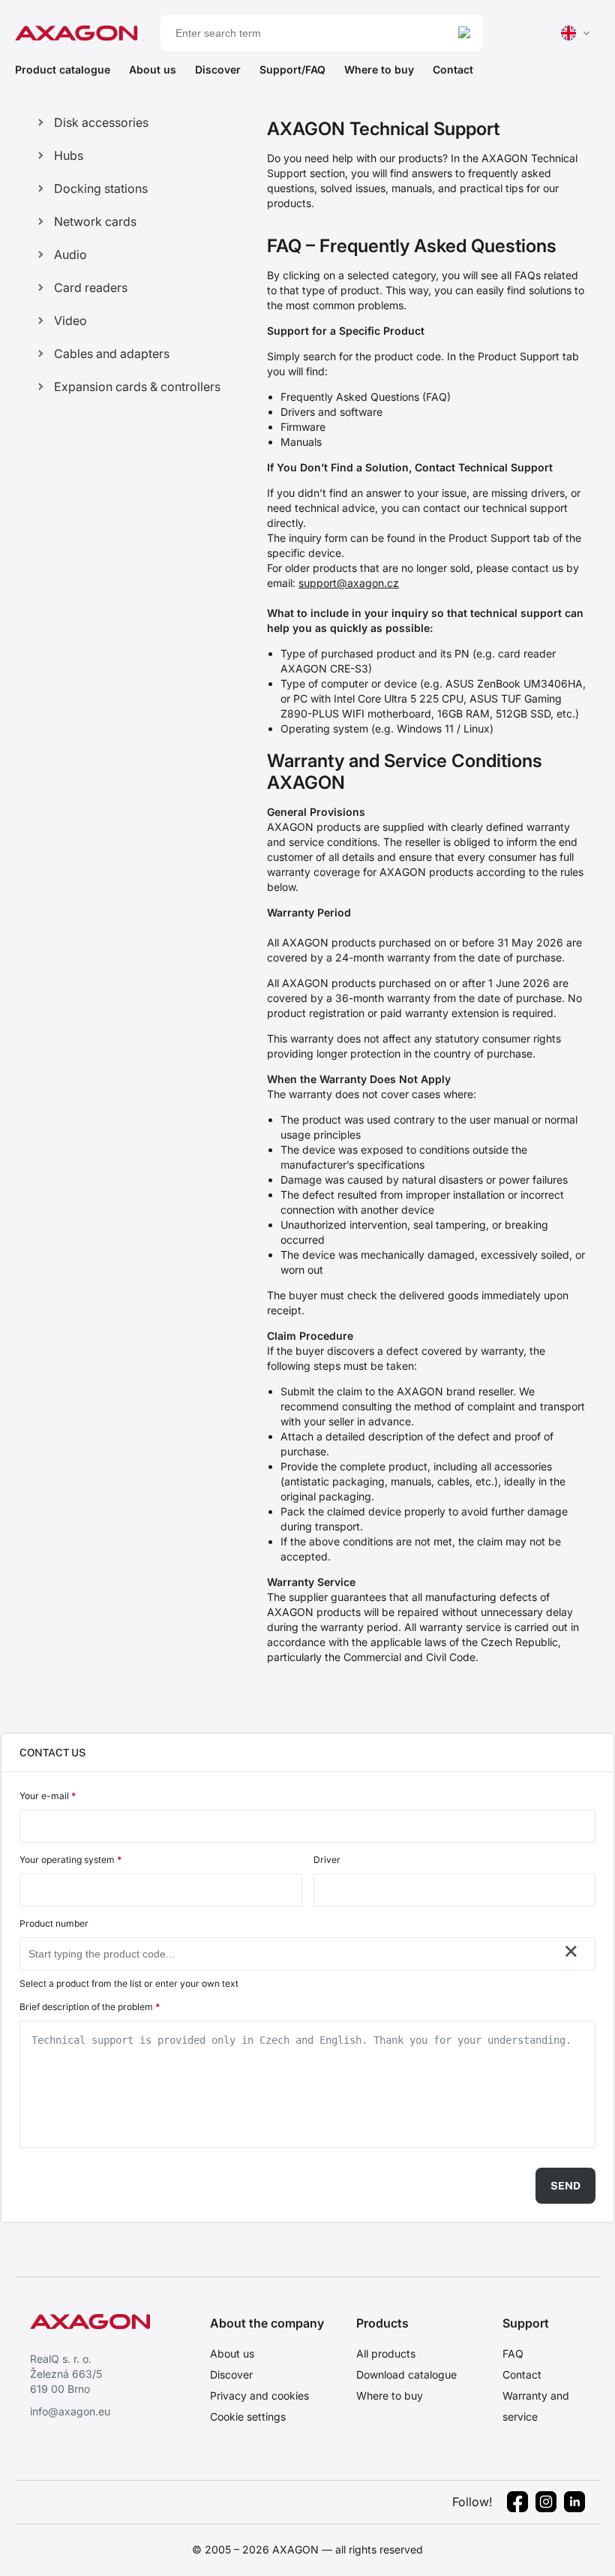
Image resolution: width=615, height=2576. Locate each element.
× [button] (571, 1951)
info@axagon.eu (70, 2411)
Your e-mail (48, 1796)
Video (70, 320)
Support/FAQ (292, 69)
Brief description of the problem (90, 2007)
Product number (54, 1923)
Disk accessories (101, 122)
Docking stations (101, 188)
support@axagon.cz (349, 583)
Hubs (69, 155)
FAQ (513, 2353)
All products (386, 2353)
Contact (453, 69)
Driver (327, 1860)
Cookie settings (248, 2417)
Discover (218, 69)
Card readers (91, 287)
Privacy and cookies (259, 2395)
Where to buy (379, 69)
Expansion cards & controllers (137, 387)
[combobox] (292, 1954)
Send (565, 2186)
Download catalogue (406, 2374)
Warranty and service (536, 2406)
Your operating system (70, 1860)
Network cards (95, 221)
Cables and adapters (112, 354)
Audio (70, 254)
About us (153, 69)
